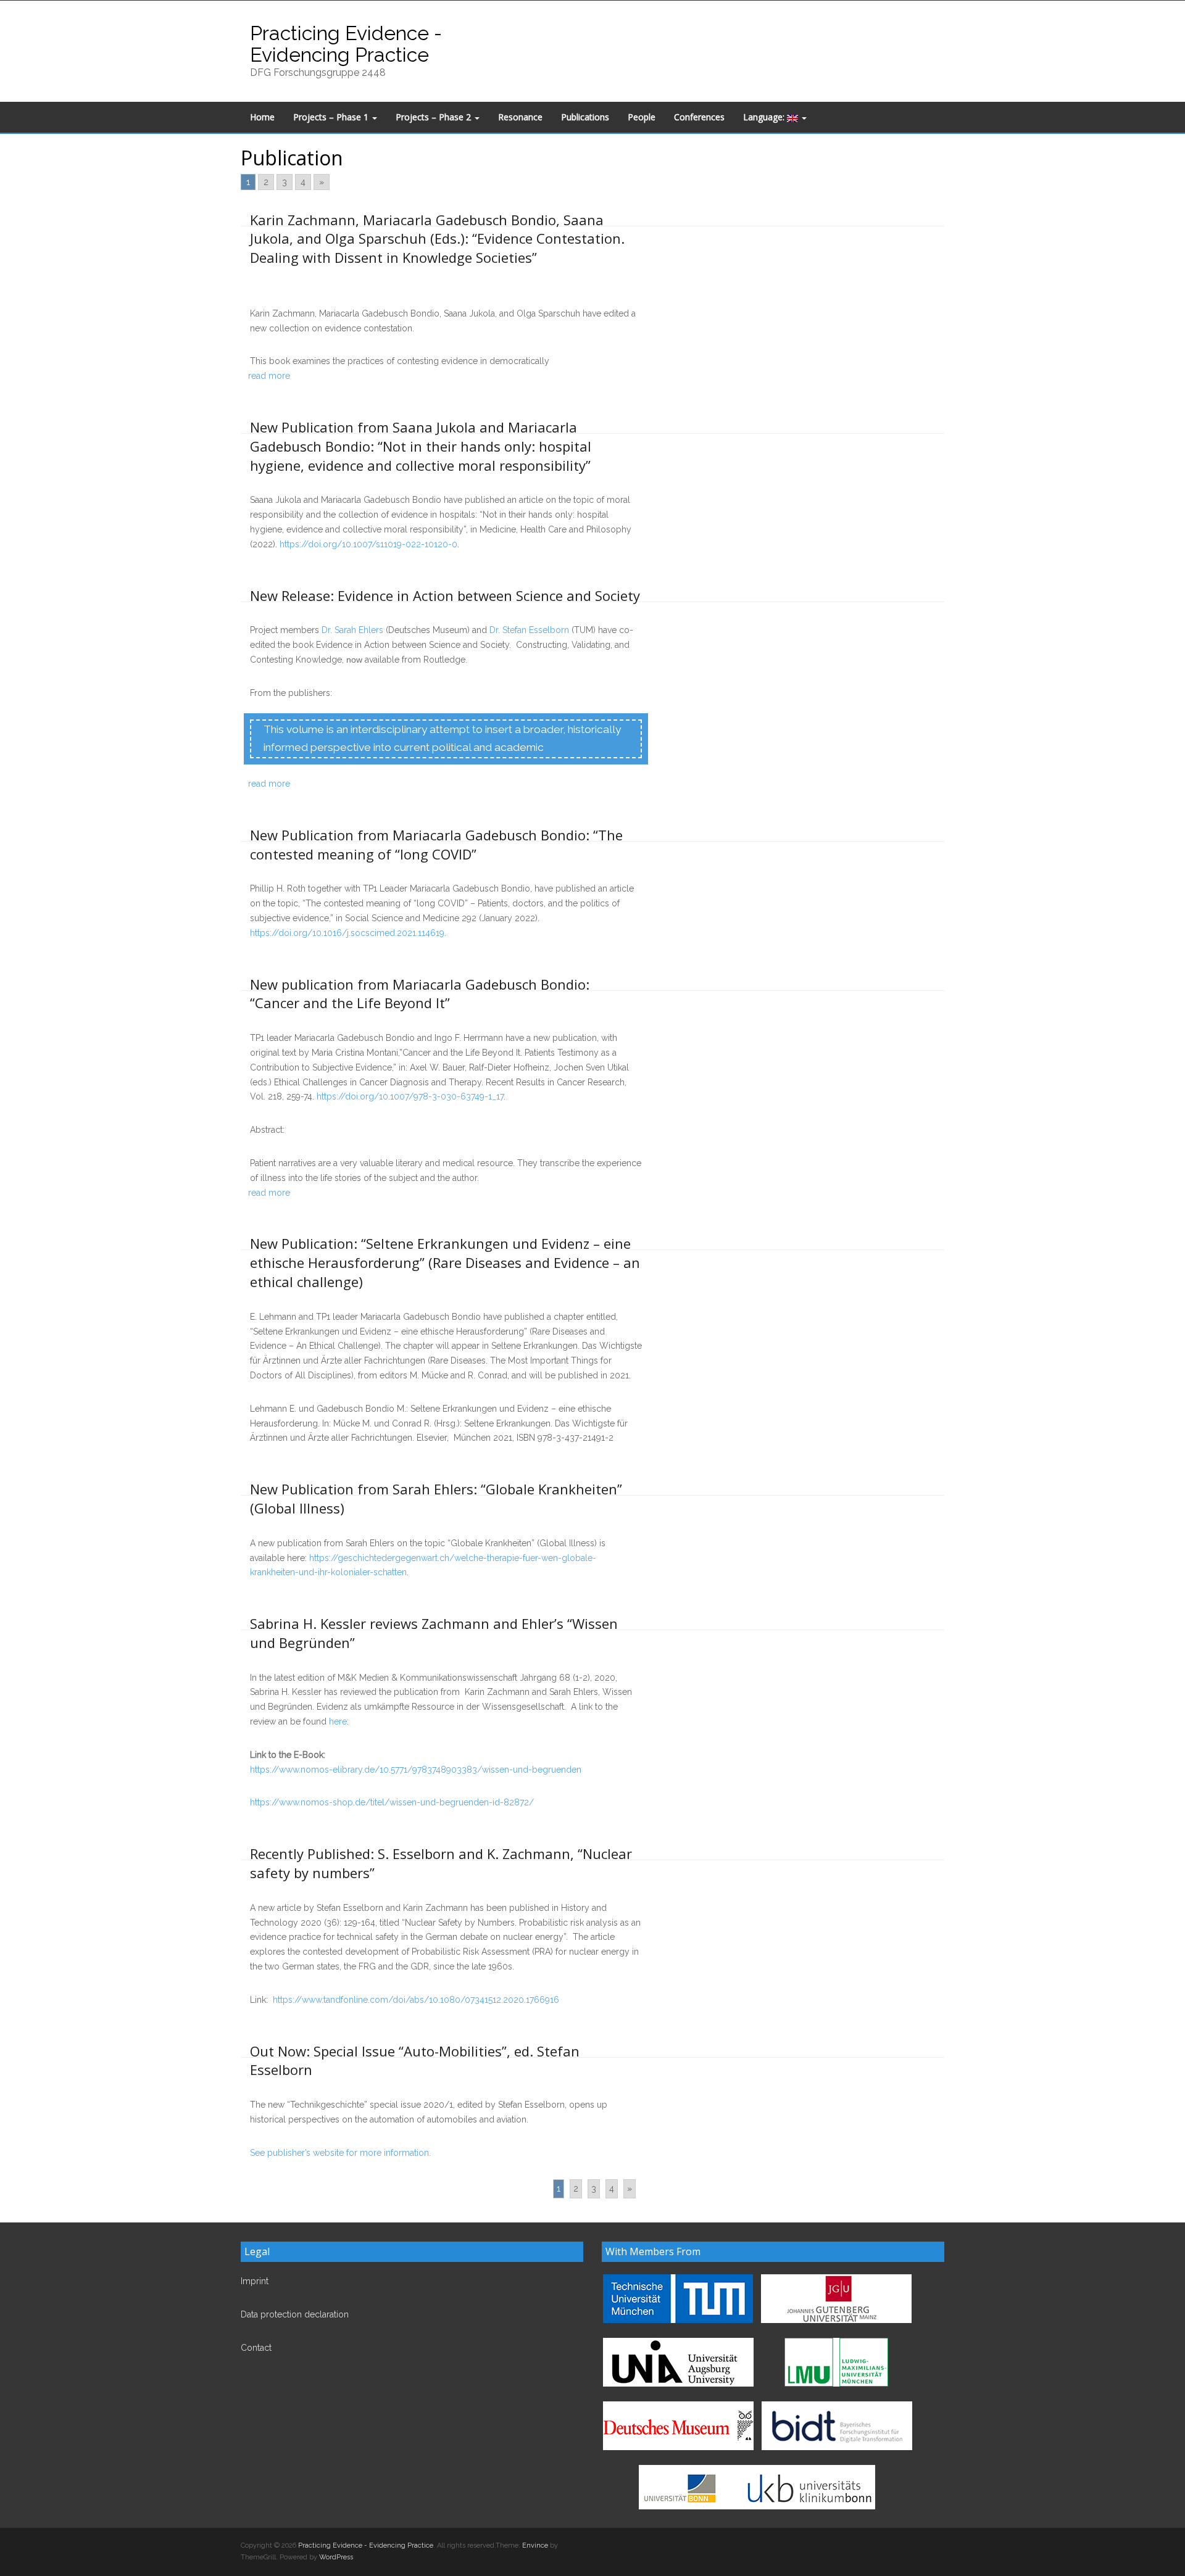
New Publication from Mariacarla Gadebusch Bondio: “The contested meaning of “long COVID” (436, 844)
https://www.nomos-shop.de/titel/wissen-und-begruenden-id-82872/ (392, 1802)
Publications (585, 117)
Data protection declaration (295, 2314)
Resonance (520, 117)
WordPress (336, 2557)
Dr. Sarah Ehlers (352, 630)
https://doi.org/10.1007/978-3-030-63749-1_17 (410, 1096)
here (338, 1721)
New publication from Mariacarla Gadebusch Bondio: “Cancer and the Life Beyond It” (420, 994)
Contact (256, 2348)
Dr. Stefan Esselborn (529, 630)
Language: (765, 117)
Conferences (699, 117)
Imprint (255, 2281)
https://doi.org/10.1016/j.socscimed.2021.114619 (347, 933)
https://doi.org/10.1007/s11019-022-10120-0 (368, 544)
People (642, 117)
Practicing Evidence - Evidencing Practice (346, 44)
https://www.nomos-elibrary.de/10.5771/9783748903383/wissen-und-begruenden (416, 1770)
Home (262, 117)
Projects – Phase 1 (332, 117)
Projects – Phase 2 (434, 117)
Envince (535, 2545)
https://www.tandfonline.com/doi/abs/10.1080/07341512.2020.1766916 (416, 2000)
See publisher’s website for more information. (340, 2153)
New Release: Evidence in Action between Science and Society (445, 595)
